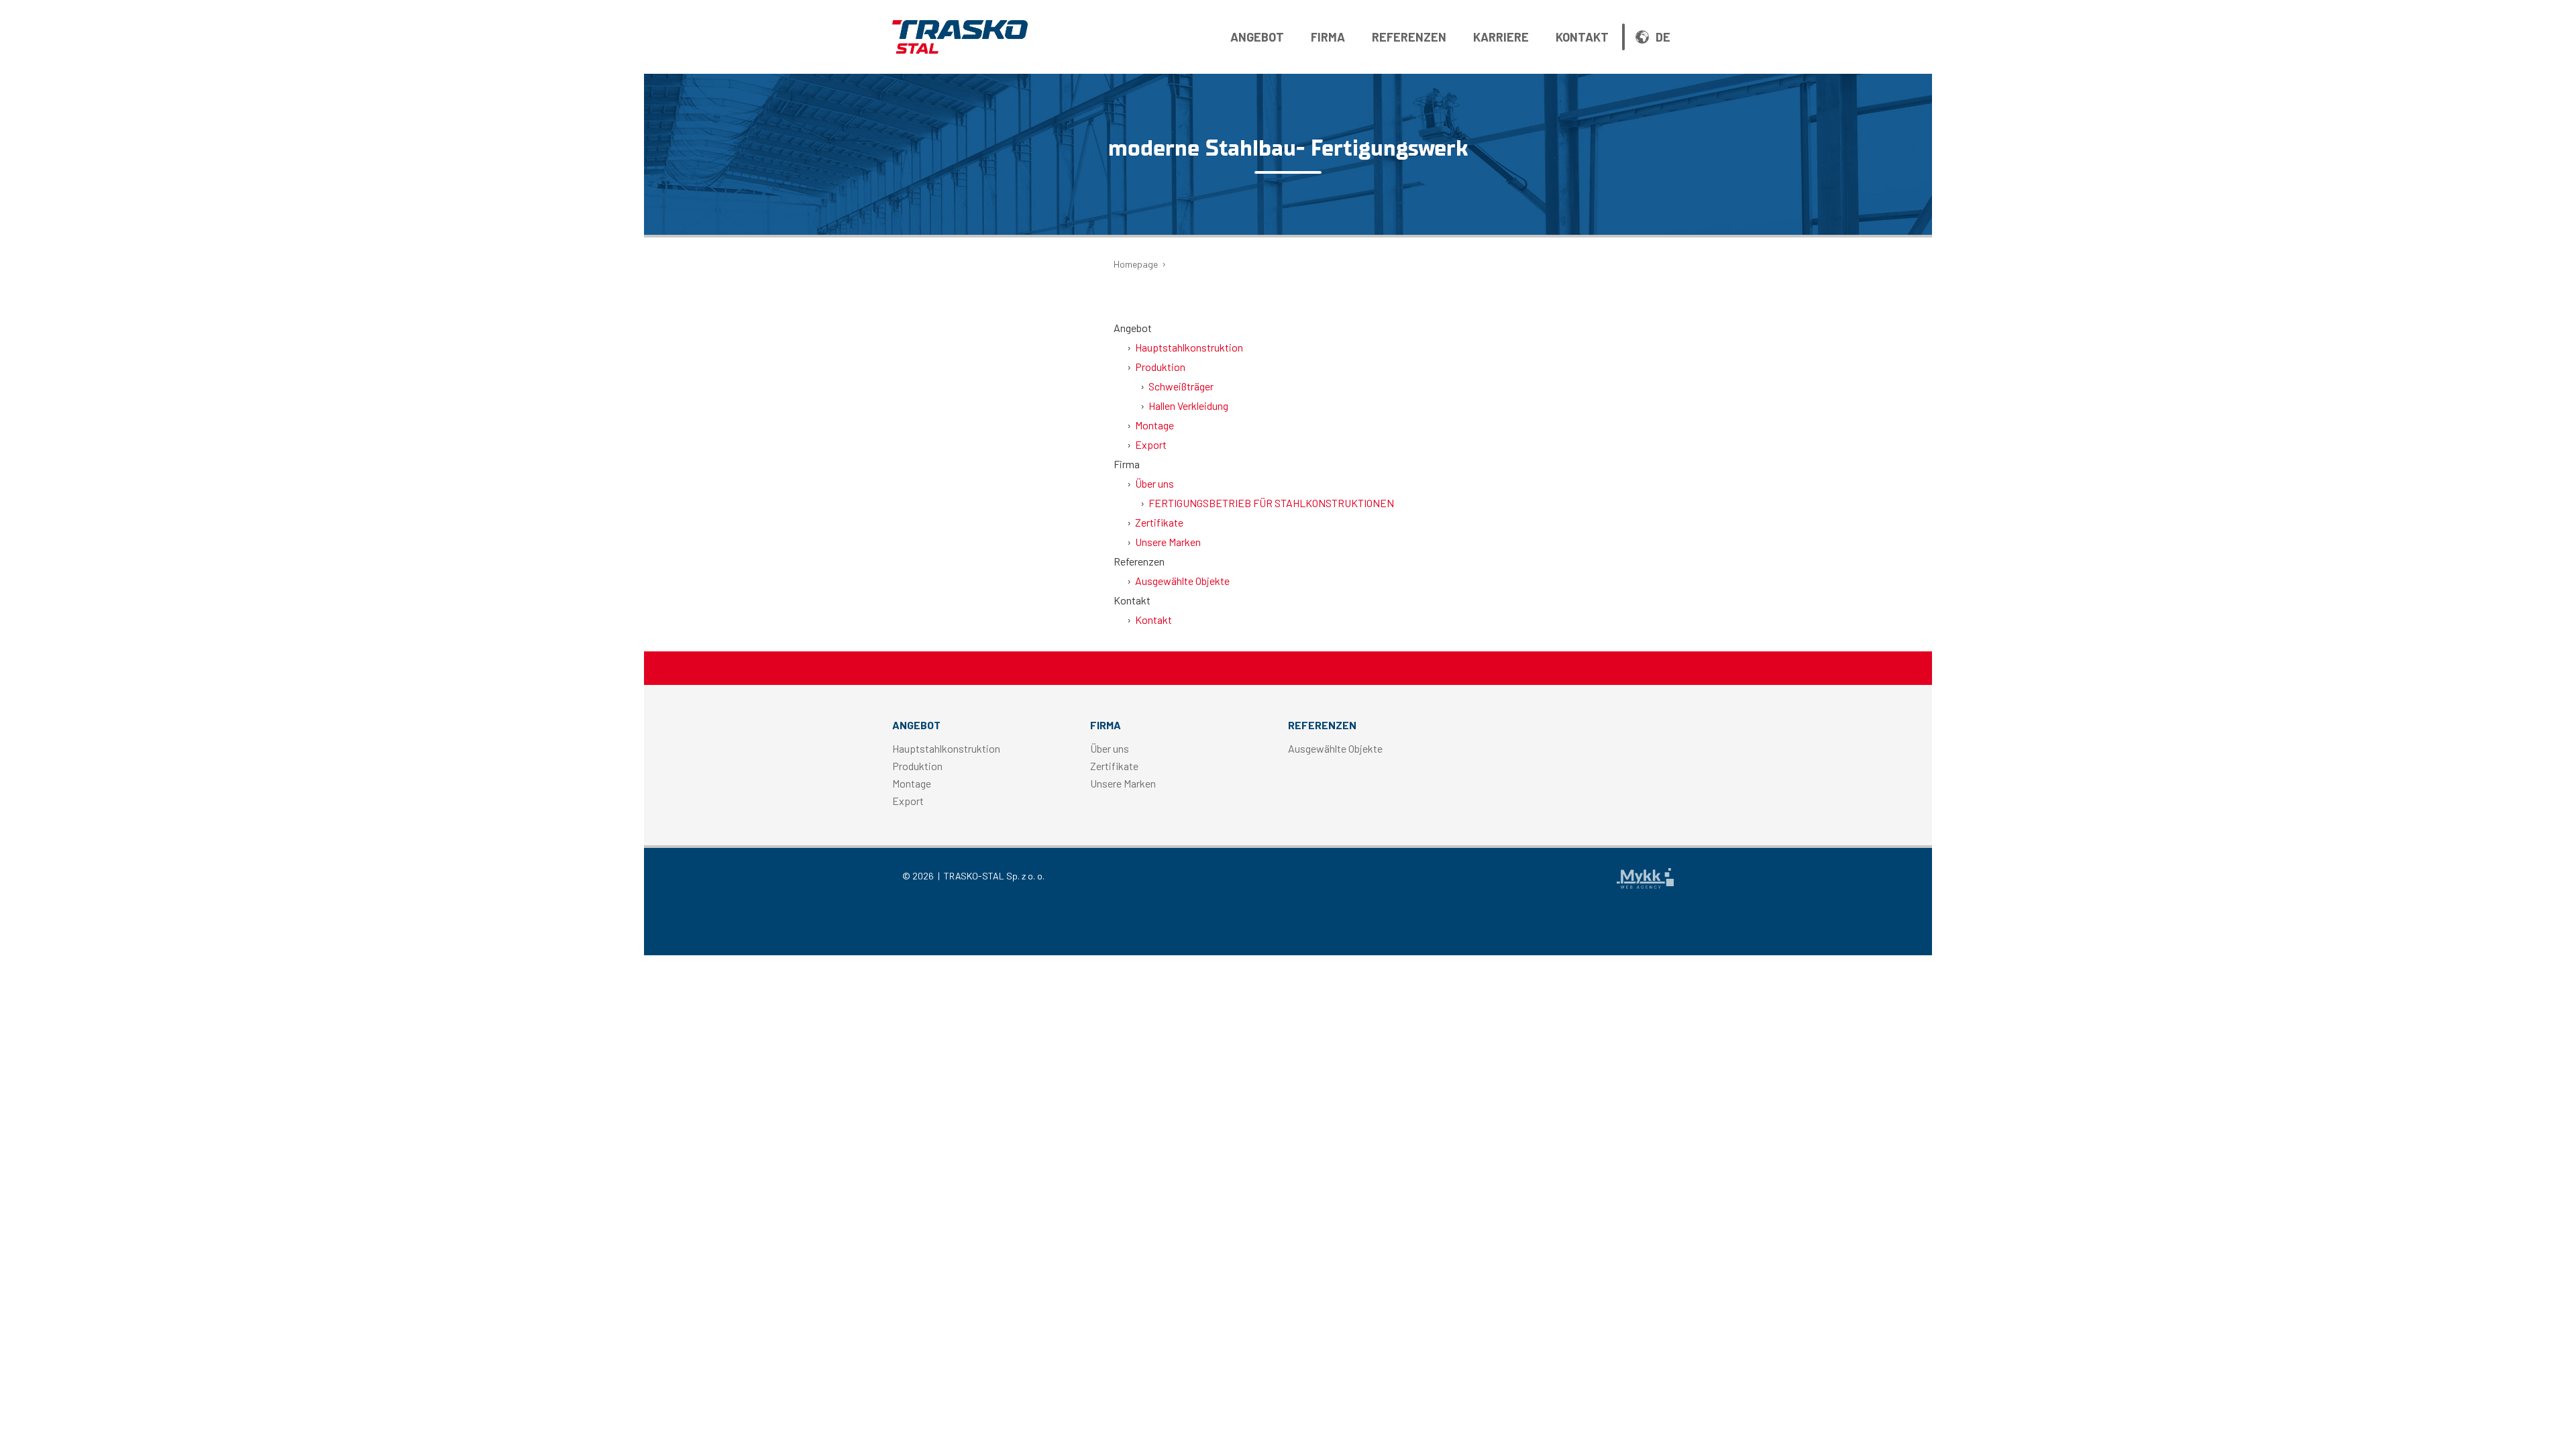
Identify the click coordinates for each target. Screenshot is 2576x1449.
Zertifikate (1159, 522)
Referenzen (1409, 37)
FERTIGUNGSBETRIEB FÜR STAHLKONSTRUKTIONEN (1271, 503)
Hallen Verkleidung (1188, 406)
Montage (1155, 425)
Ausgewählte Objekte (1182, 581)
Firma (1328, 37)
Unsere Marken (1168, 542)
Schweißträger (1181, 386)
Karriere (1501, 37)
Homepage (1136, 264)
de (1663, 37)
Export (1151, 444)
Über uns (1155, 483)
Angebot (1257, 37)
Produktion (1160, 367)
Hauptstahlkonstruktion (1189, 347)
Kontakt (1582, 37)
